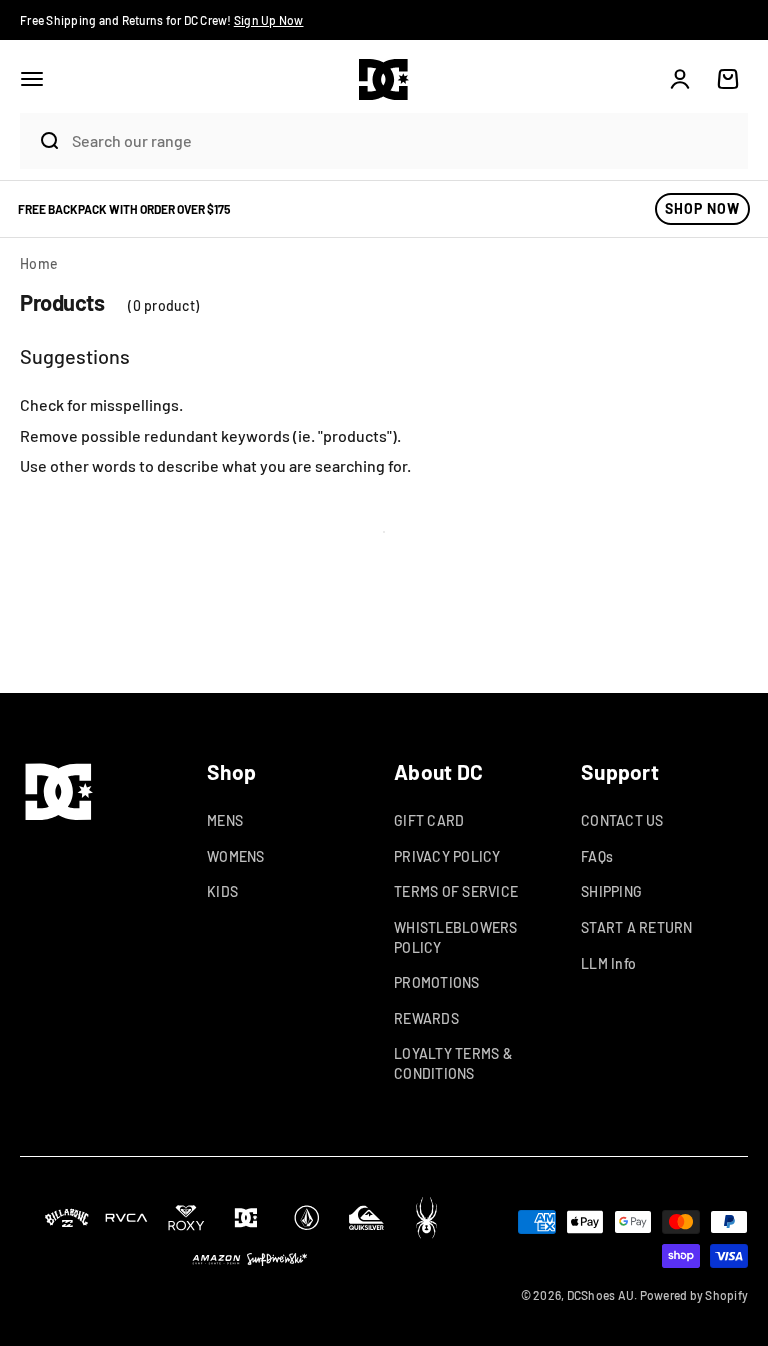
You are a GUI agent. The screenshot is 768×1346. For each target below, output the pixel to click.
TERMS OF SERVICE (456, 891)
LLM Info (608, 963)
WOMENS (236, 856)
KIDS (222, 891)
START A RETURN (637, 927)
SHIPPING (611, 891)
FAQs (597, 856)
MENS (225, 820)
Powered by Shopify (694, 1295)
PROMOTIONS (437, 982)
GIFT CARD (429, 820)
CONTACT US (622, 820)
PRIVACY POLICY (447, 856)
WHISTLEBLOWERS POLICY (456, 937)
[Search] (41, 141)
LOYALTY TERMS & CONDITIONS (453, 1063)
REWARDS (426, 1018)
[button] (32, 79)
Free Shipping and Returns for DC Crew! (162, 20)
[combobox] (405, 140)
